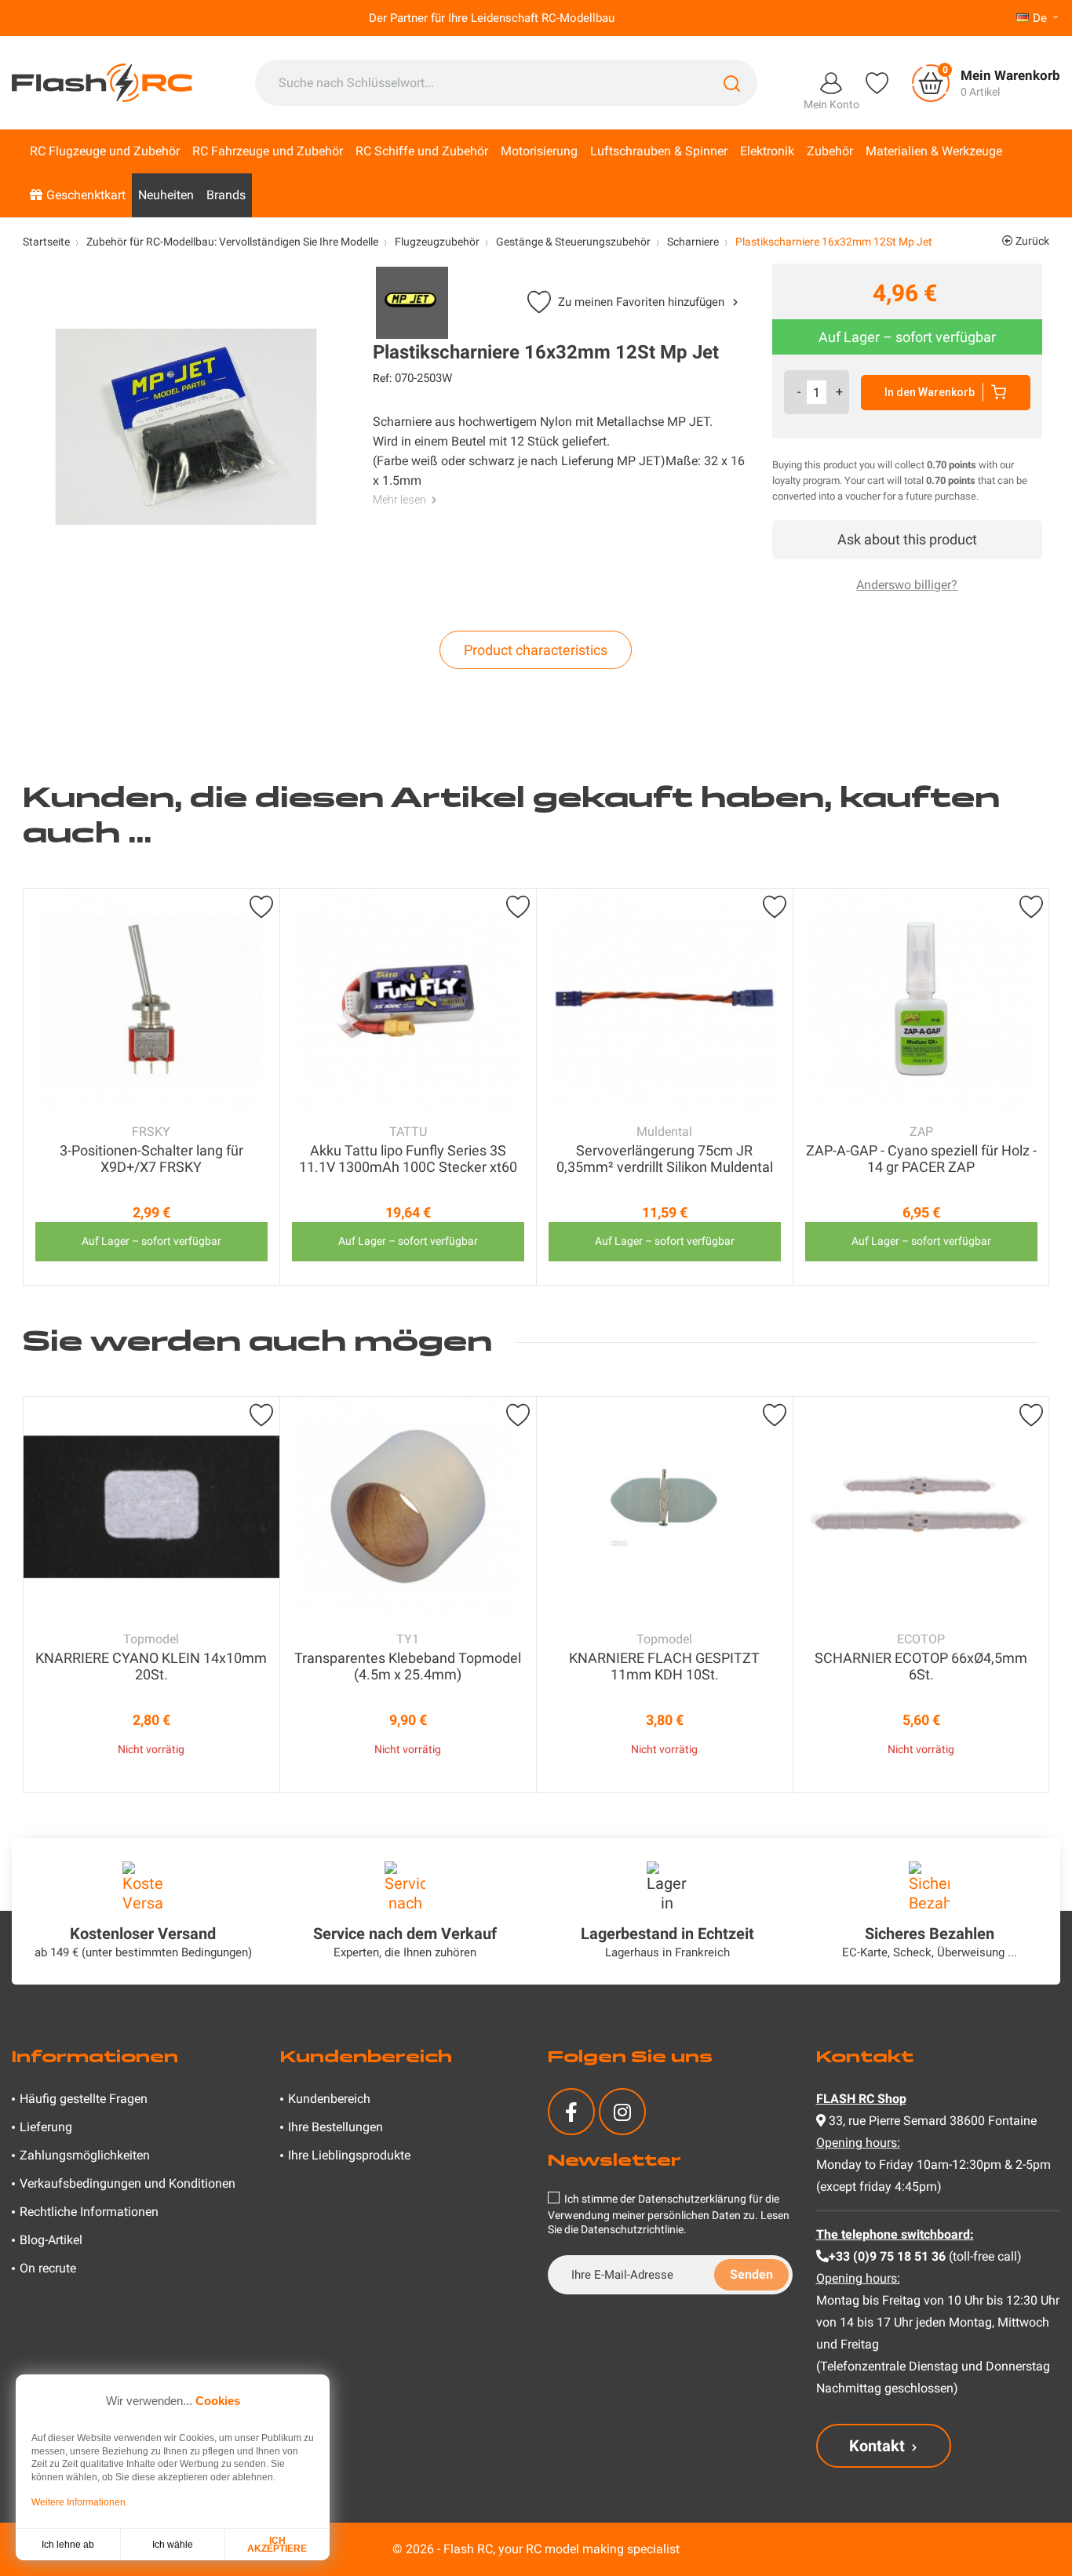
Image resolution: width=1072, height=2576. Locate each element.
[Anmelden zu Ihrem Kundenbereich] (831, 82)
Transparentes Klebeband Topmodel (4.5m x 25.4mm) (408, 1666)
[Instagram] (622, 2112)
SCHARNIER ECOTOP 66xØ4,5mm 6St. (921, 1666)
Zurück (1031, 241)
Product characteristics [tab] (536, 650)
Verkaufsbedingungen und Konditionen (128, 2183)
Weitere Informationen (78, 2502)
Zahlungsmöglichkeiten (85, 2155)
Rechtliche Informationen (89, 2212)
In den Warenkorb (930, 392)
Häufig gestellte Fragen (84, 2099)
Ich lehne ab (68, 2545)
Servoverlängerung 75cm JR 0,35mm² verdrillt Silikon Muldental (665, 1159)
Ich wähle (173, 2545)
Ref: (382, 378)
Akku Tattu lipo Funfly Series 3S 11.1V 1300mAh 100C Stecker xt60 (408, 1159)
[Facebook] (571, 2112)
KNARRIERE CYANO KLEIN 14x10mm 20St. (151, 1666)
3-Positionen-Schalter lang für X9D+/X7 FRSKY (151, 1159)
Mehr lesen (399, 500)
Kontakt (877, 2446)
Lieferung (46, 2127)
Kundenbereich (329, 2099)
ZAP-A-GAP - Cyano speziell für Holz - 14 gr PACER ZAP (921, 1159)
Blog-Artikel (51, 2240)
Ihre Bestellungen (335, 2127)
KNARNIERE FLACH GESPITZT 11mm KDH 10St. (664, 1666)
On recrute (48, 2268)
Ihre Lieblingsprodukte (349, 2155)
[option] (151, 1087)
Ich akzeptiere (277, 2545)
